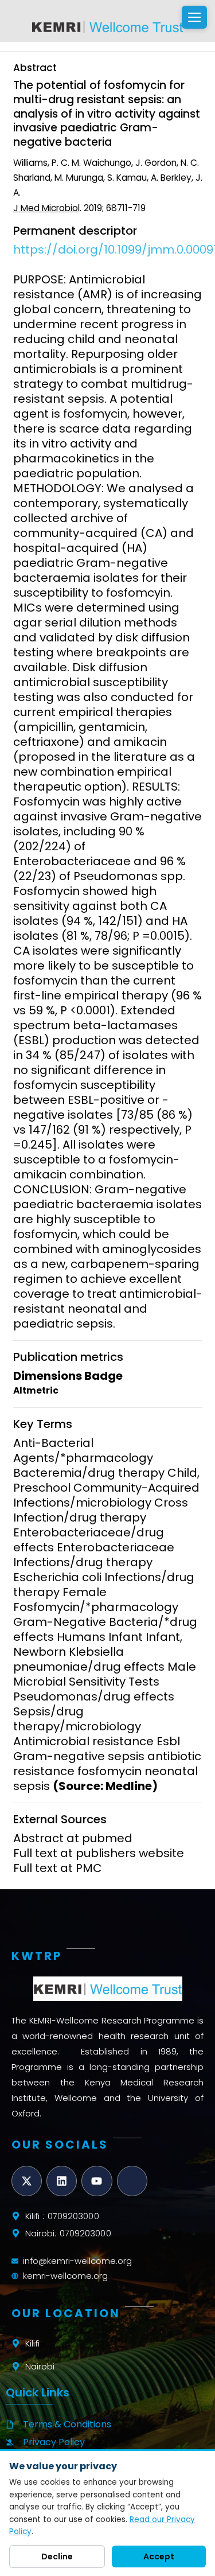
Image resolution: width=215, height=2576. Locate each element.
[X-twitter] (27, 2181)
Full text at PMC (58, 1868)
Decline (57, 2556)
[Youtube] (97, 2181)
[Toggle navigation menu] (194, 17)
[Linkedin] (62, 2181)
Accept (159, 2556)
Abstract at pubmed (73, 1838)
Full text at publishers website (99, 1853)
